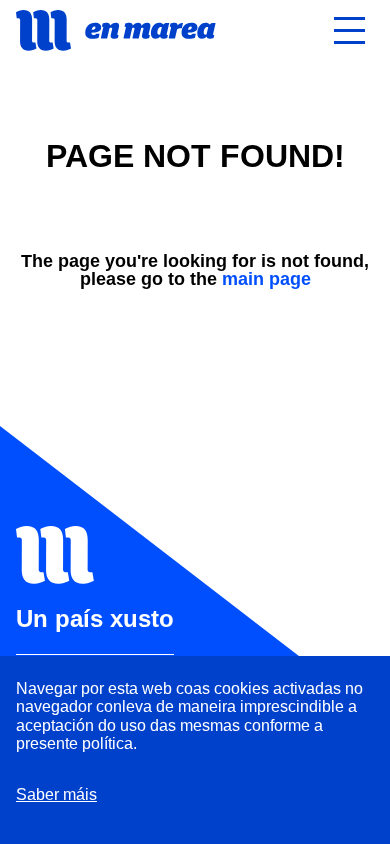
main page (266, 279)
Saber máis (56, 794)
